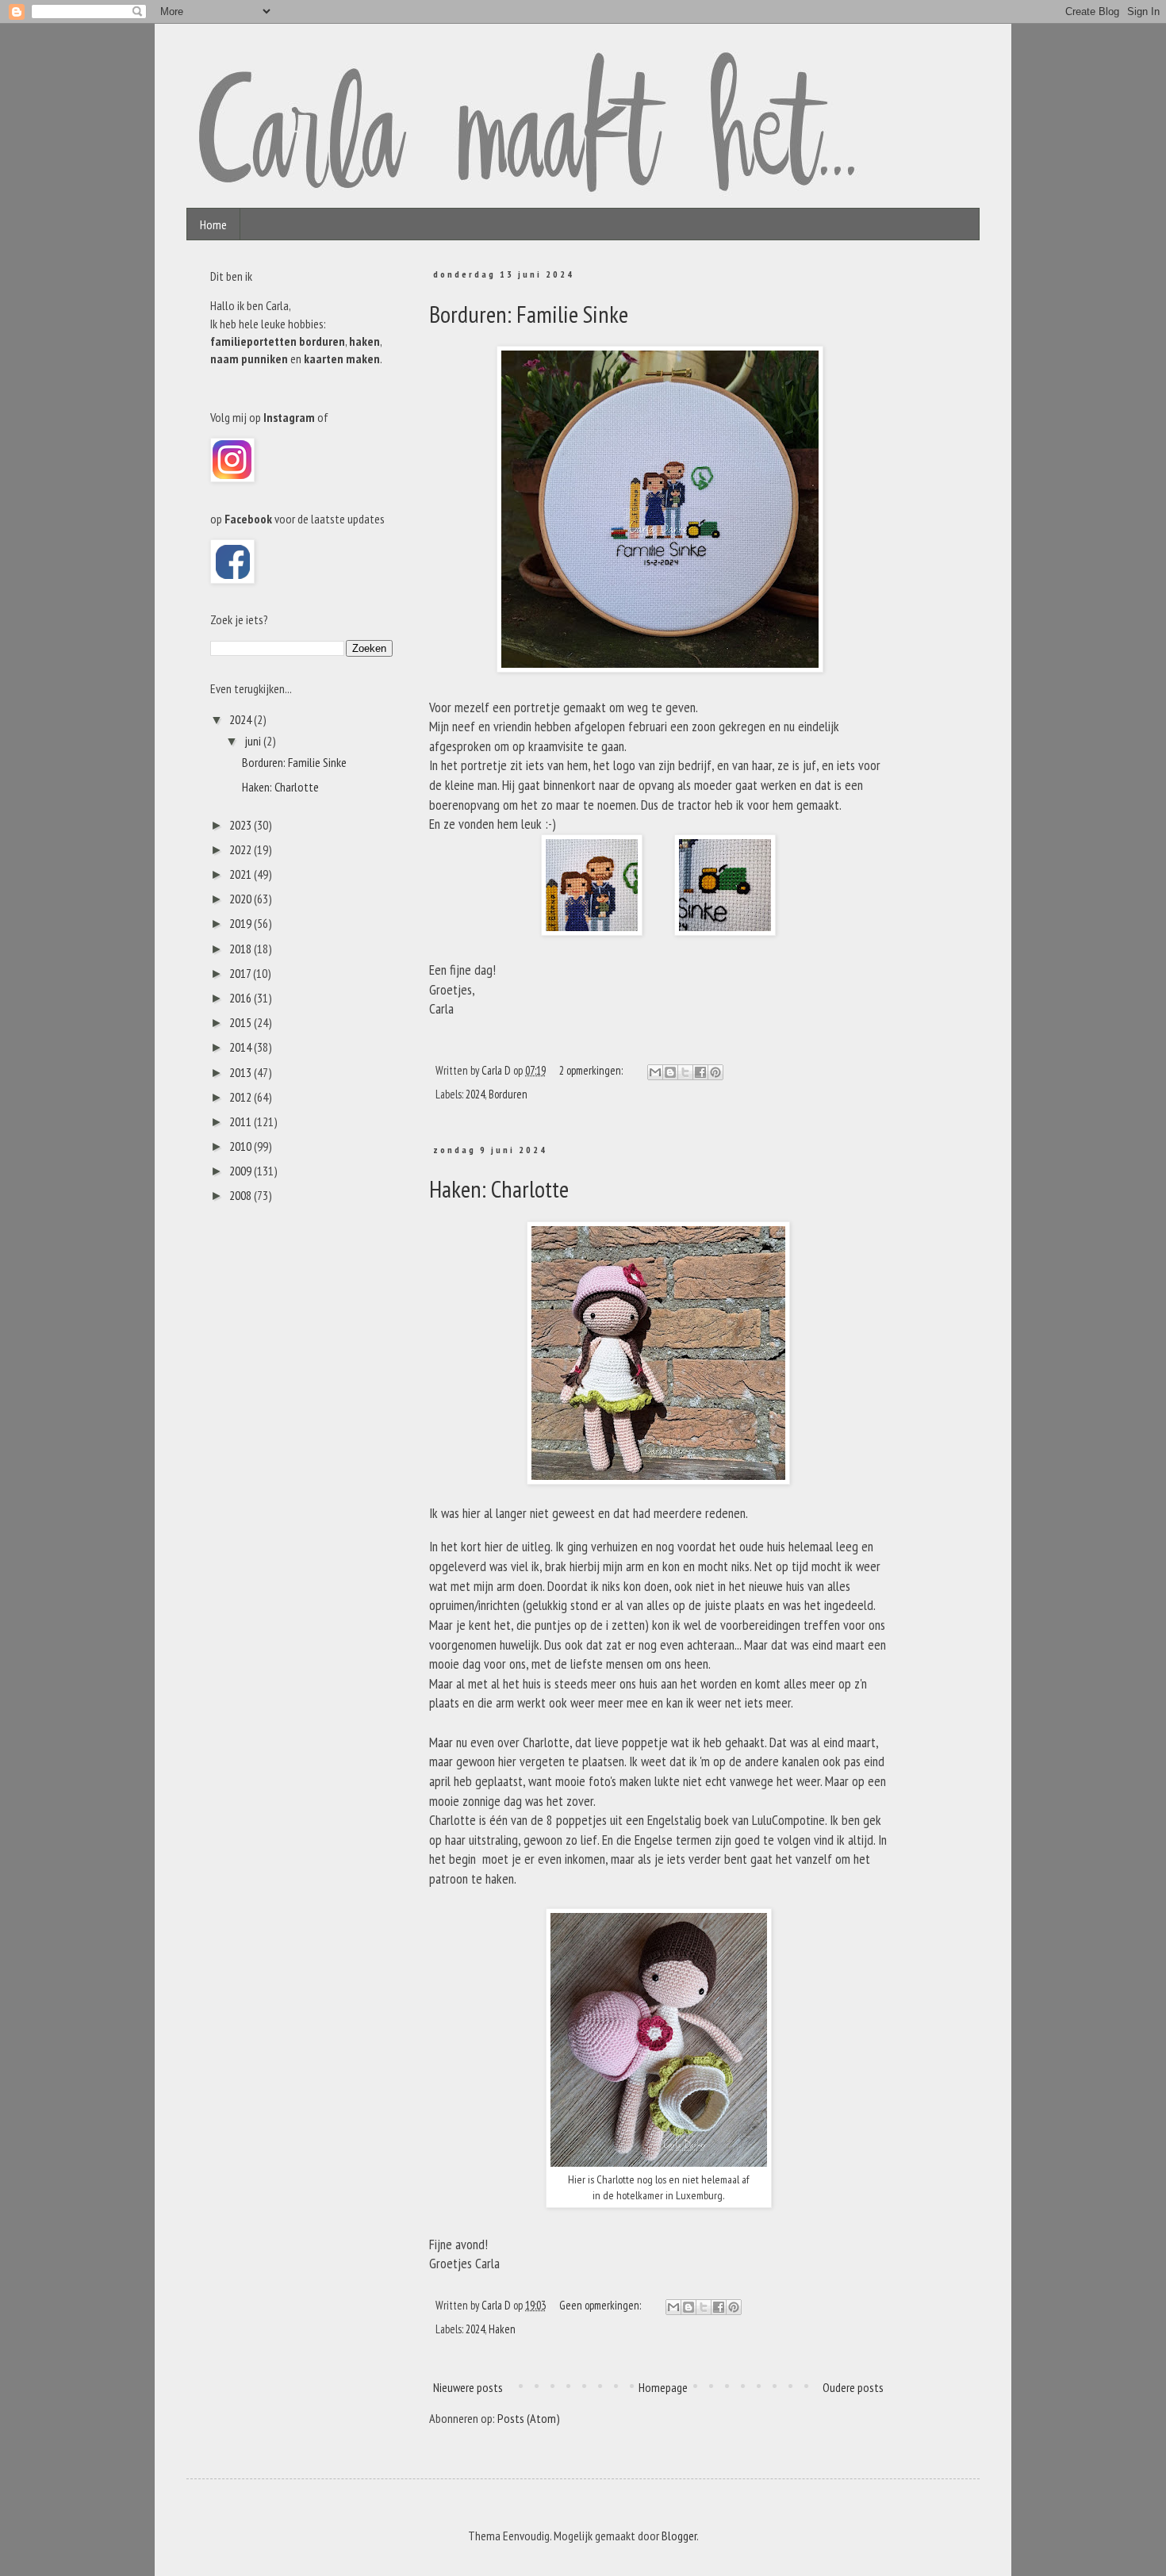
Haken (502, 2329)
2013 (242, 1072)
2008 (242, 1195)
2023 (242, 825)
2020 (242, 899)
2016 (242, 998)
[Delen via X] (685, 1072)
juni (254, 741)
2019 (242, 923)
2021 (242, 874)
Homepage (663, 2387)
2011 (242, 1121)
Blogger (679, 2536)
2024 (475, 1094)
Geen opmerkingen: (601, 2305)
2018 (242, 949)
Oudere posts (853, 2387)
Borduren (508, 1094)
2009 (242, 1171)
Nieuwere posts (468, 2387)
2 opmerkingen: (592, 1070)
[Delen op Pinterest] (715, 1072)
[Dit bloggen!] (670, 1072)
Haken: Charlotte (499, 1188)
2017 (241, 973)
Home (213, 224)
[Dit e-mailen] (655, 1072)
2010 (242, 1146)
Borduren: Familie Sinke (529, 314)
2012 (242, 1097)
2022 (242, 849)
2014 (242, 1047)
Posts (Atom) (529, 2418)
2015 (242, 1022)
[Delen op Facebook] (700, 1072)
